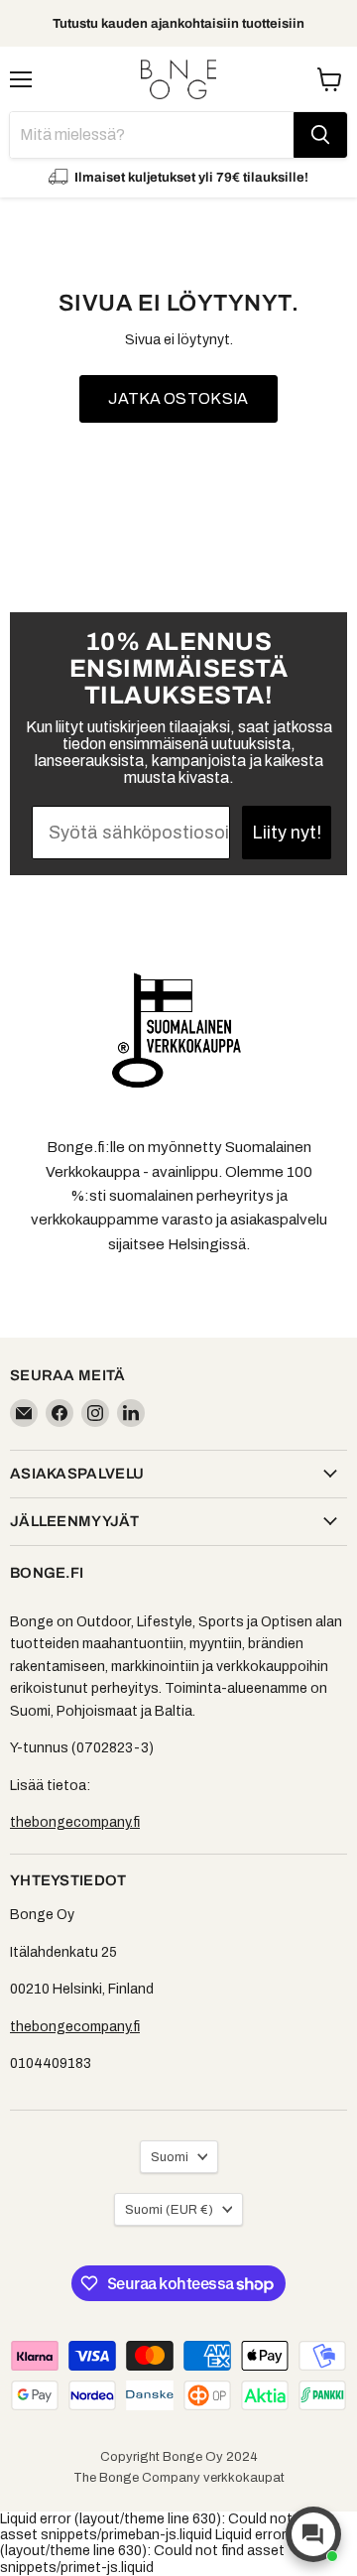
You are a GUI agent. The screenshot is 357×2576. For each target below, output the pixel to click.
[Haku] (320, 135)
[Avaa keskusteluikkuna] (313, 2534)
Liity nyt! (287, 833)
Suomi (170, 2157)
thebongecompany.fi (75, 1822)
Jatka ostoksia (178, 398)
